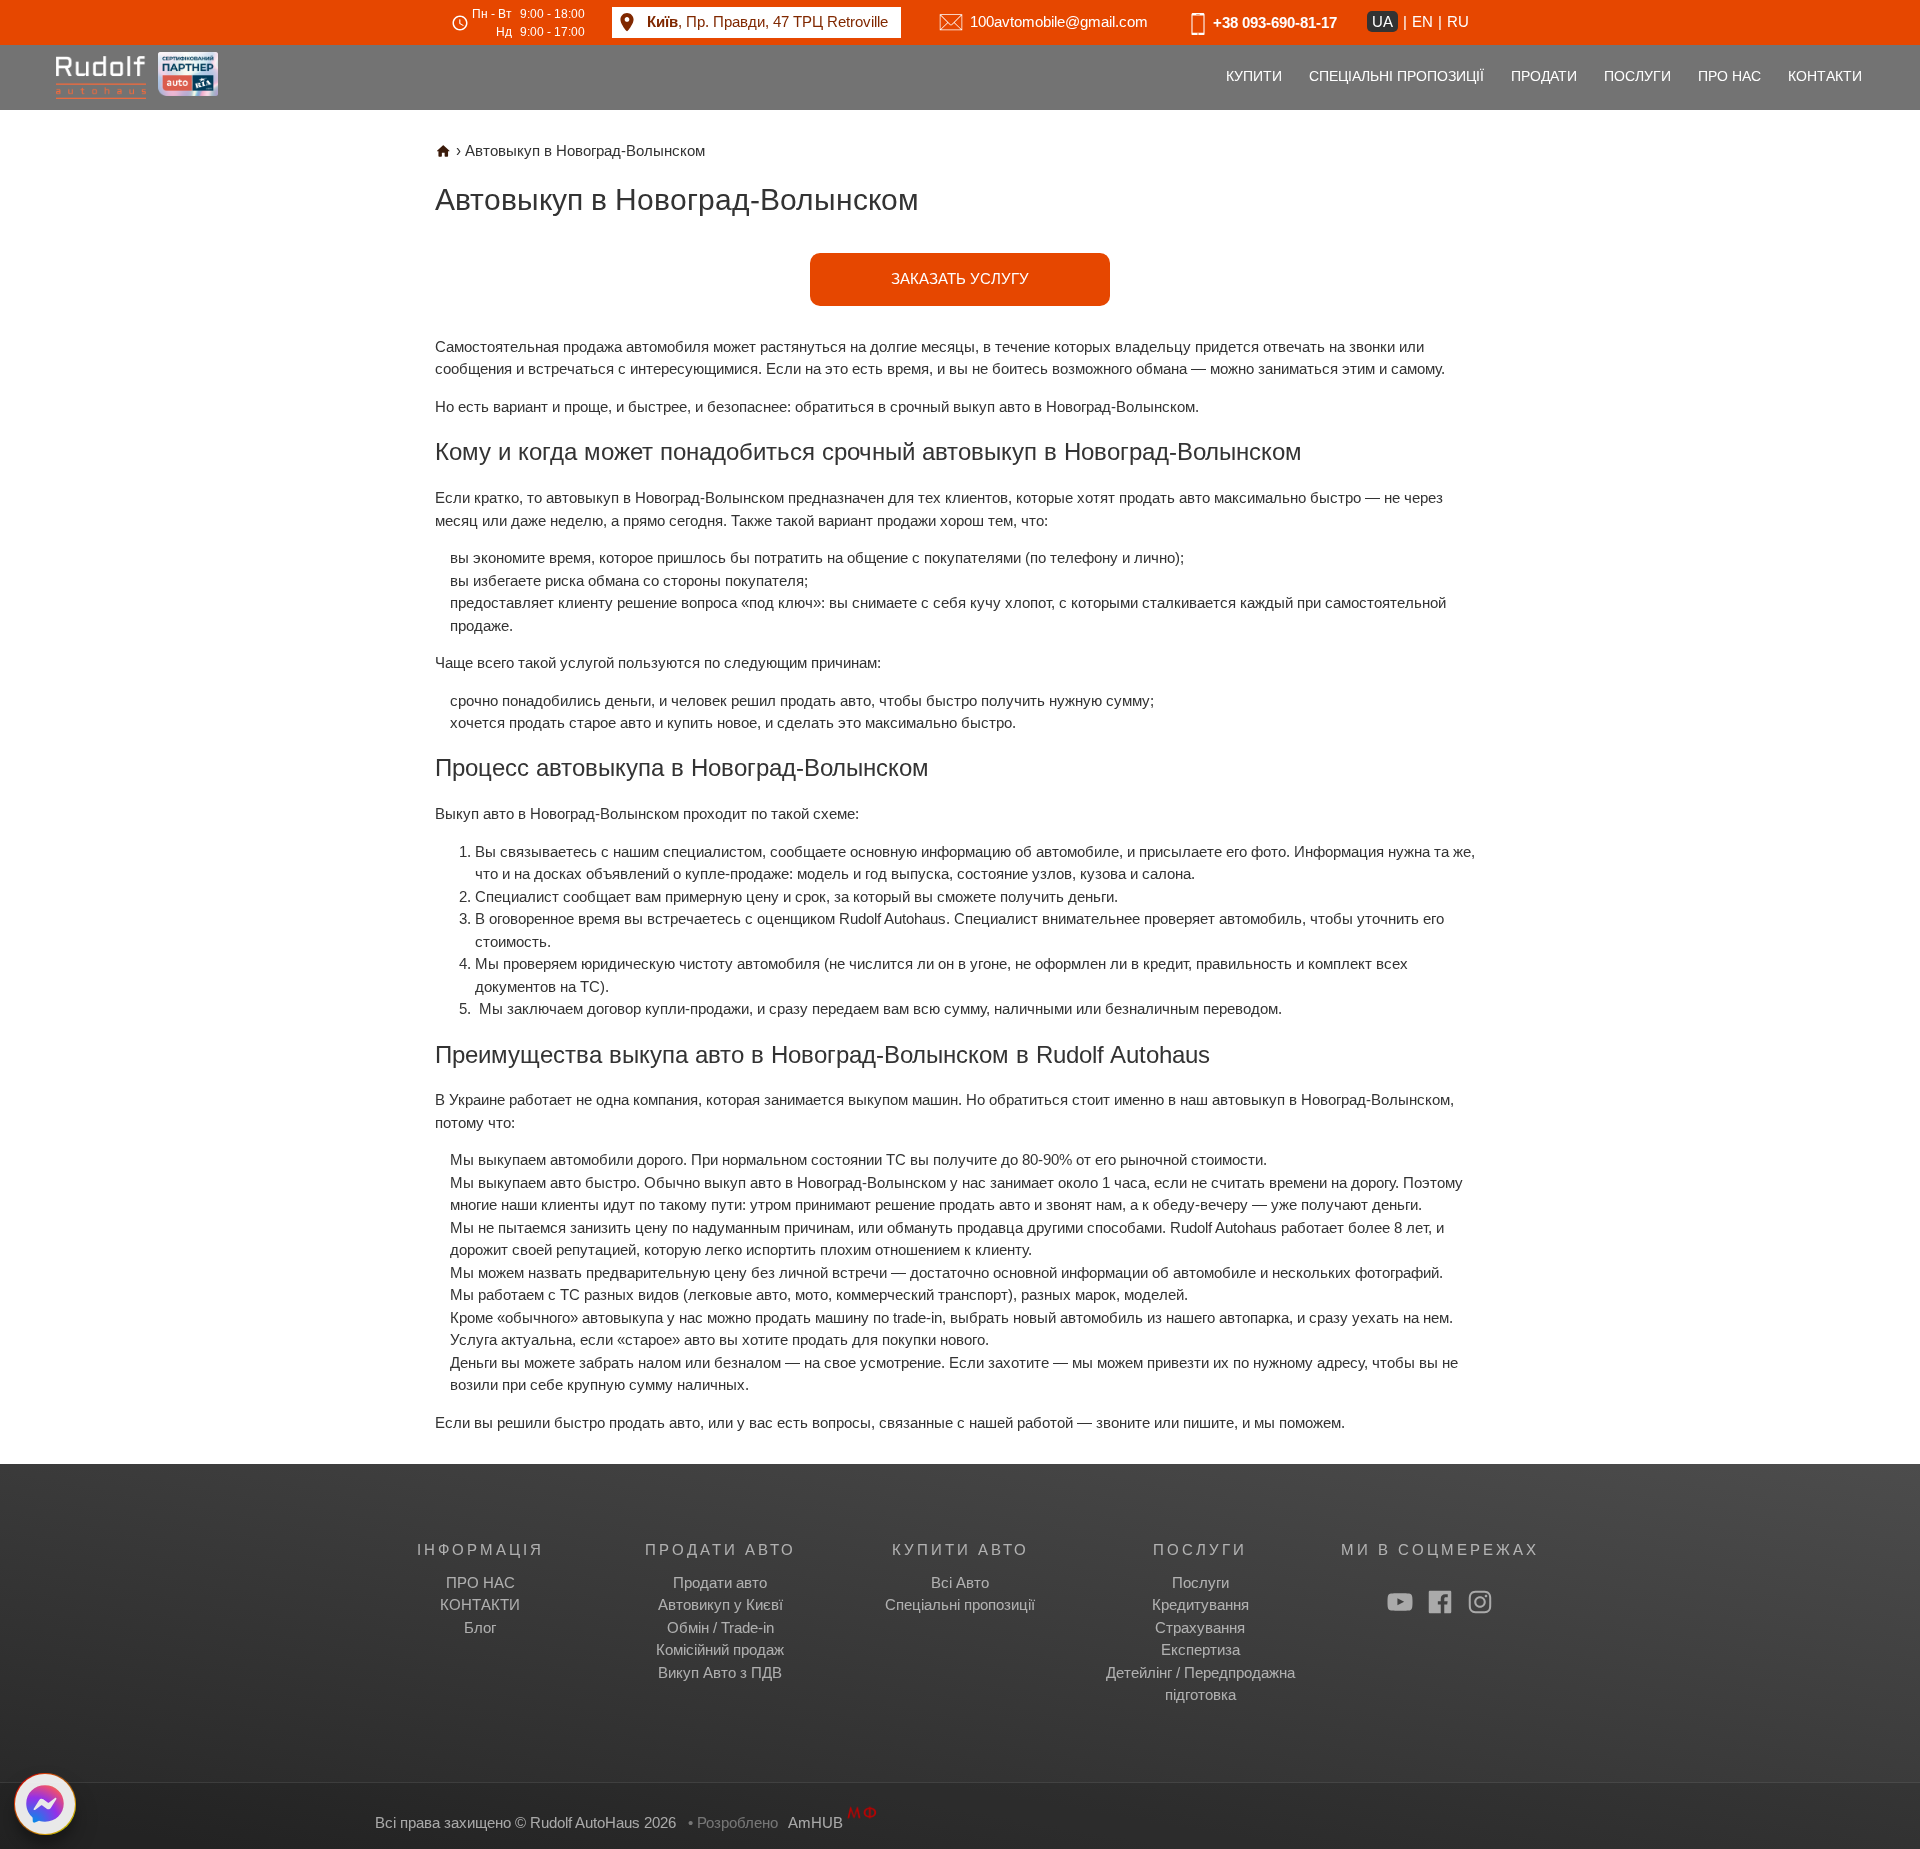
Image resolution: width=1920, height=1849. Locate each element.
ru (1458, 21)
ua (1382, 21)
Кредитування (1200, 1604)
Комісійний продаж (720, 1649)
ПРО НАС (1729, 76)
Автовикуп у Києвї (720, 1604)
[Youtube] (1400, 1602)
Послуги (1200, 1582)
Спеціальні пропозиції (960, 1604)
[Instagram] (1480, 1602)
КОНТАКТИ (1825, 76)
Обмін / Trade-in (720, 1627)
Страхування (1200, 1627)
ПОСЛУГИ (1637, 76)
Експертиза (1200, 1649)
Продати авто (720, 1582)
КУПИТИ (1254, 76)
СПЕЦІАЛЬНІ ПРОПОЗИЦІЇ (1396, 76)
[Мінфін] (862, 1822)
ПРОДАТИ (1544, 76)
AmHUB (815, 1822)
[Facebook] (1440, 1602)
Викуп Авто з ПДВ (720, 1672)
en (1422, 21)
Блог (480, 1627)
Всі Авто (960, 1582)
